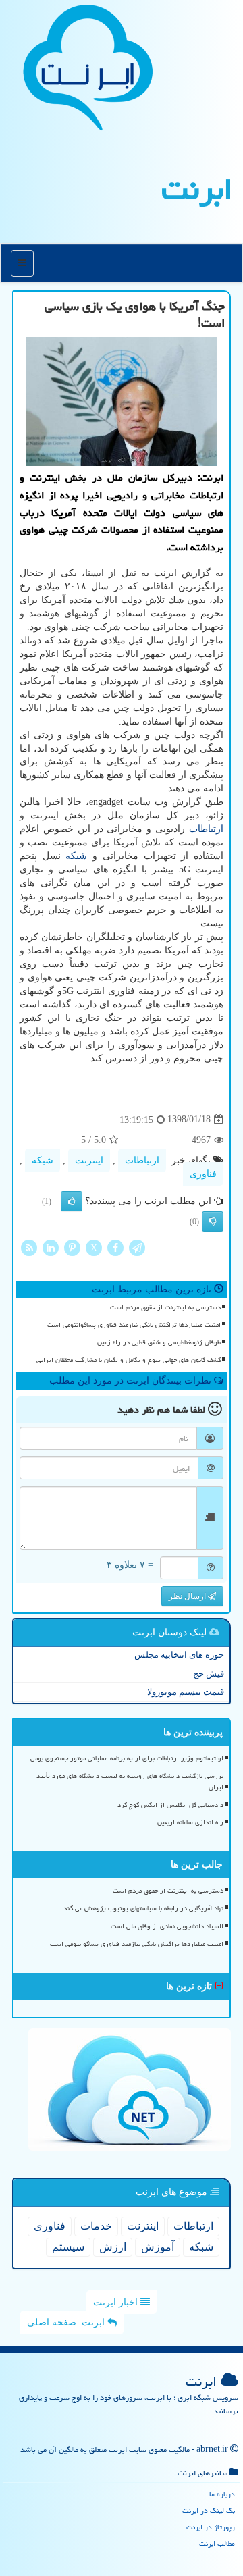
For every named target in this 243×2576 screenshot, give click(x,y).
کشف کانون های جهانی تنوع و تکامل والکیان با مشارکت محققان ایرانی (129, 1360)
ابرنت (197, 189)
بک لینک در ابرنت (209, 2510)
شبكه (76, 856)
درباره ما (222, 2494)
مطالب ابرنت (217, 2543)
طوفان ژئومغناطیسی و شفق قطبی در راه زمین (159, 1342)
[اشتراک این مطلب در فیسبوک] (115, 1247)
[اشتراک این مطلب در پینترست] (72, 1247)
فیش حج (209, 1674)
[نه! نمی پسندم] (213, 1221)
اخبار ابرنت (117, 2302)
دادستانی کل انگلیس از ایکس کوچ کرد (170, 1805)
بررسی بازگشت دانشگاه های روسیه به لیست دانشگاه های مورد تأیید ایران (130, 1782)
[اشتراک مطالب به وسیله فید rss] (29, 1247)
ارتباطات (206, 829)
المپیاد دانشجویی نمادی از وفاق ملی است (167, 1926)
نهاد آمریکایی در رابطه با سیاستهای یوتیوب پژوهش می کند (143, 1908)
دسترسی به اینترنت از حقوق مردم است (165, 1307)
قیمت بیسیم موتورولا (186, 1692)
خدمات (96, 2226)
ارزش (113, 2247)
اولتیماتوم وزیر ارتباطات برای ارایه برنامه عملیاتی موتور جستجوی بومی (127, 1758)
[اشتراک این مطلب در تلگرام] (137, 1247)
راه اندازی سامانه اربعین (190, 1822)
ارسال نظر (188, 1596)
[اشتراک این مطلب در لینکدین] (51, 1247)
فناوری (203, 1174)
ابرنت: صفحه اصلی (67, 2322)
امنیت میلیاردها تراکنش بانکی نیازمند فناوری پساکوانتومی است (134, 1325)
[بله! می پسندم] (72, 1201)
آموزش (158, 2247)
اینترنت (89, 1160)
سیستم (68, 2247)
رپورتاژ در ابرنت (211, 2527)
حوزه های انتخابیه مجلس (179, 1655)
